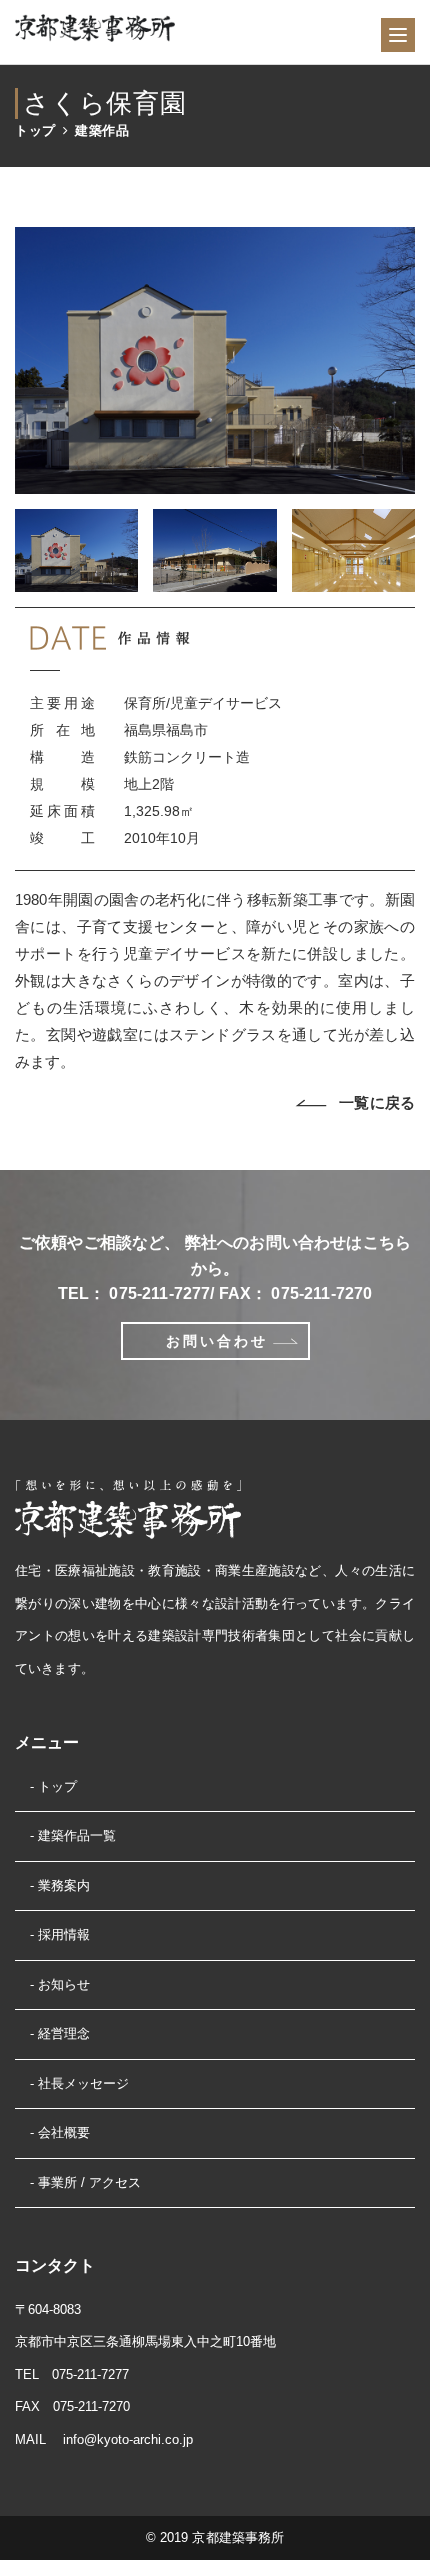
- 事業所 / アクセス (85, 2182)
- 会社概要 (60, 2132)
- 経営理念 (60, 2033)
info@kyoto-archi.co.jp (128, 2439)
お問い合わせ (217, 1341)
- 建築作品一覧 (73, 1835)
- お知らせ (60, 1984)
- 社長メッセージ (79, 2083)
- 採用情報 (60, 1934)
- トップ (53, 1786)
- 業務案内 (60, 1885)
